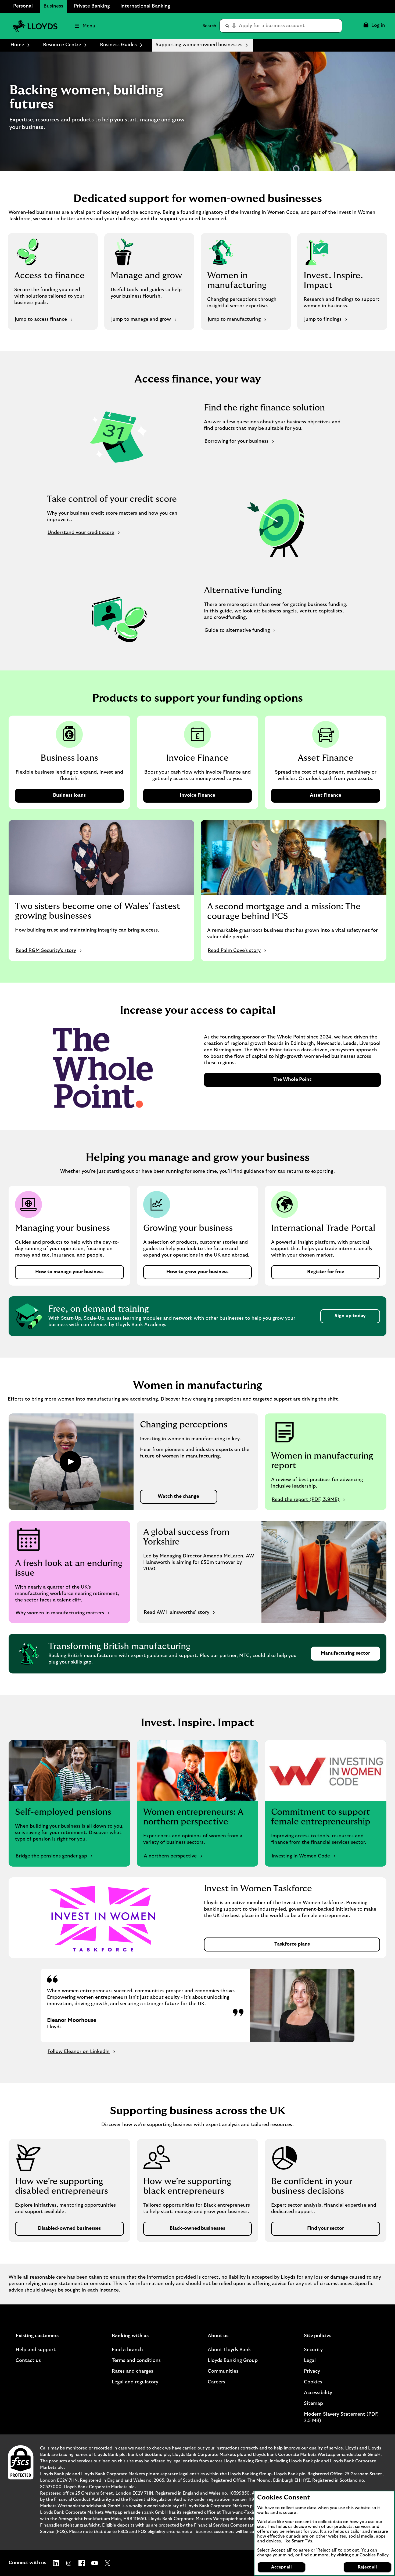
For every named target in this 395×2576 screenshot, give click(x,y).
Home (17, 45)
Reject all (367, 2567)
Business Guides (118, 45)
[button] (374, 26)
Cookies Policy (374, 2555)
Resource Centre (62, 45)
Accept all (281, 2567)
